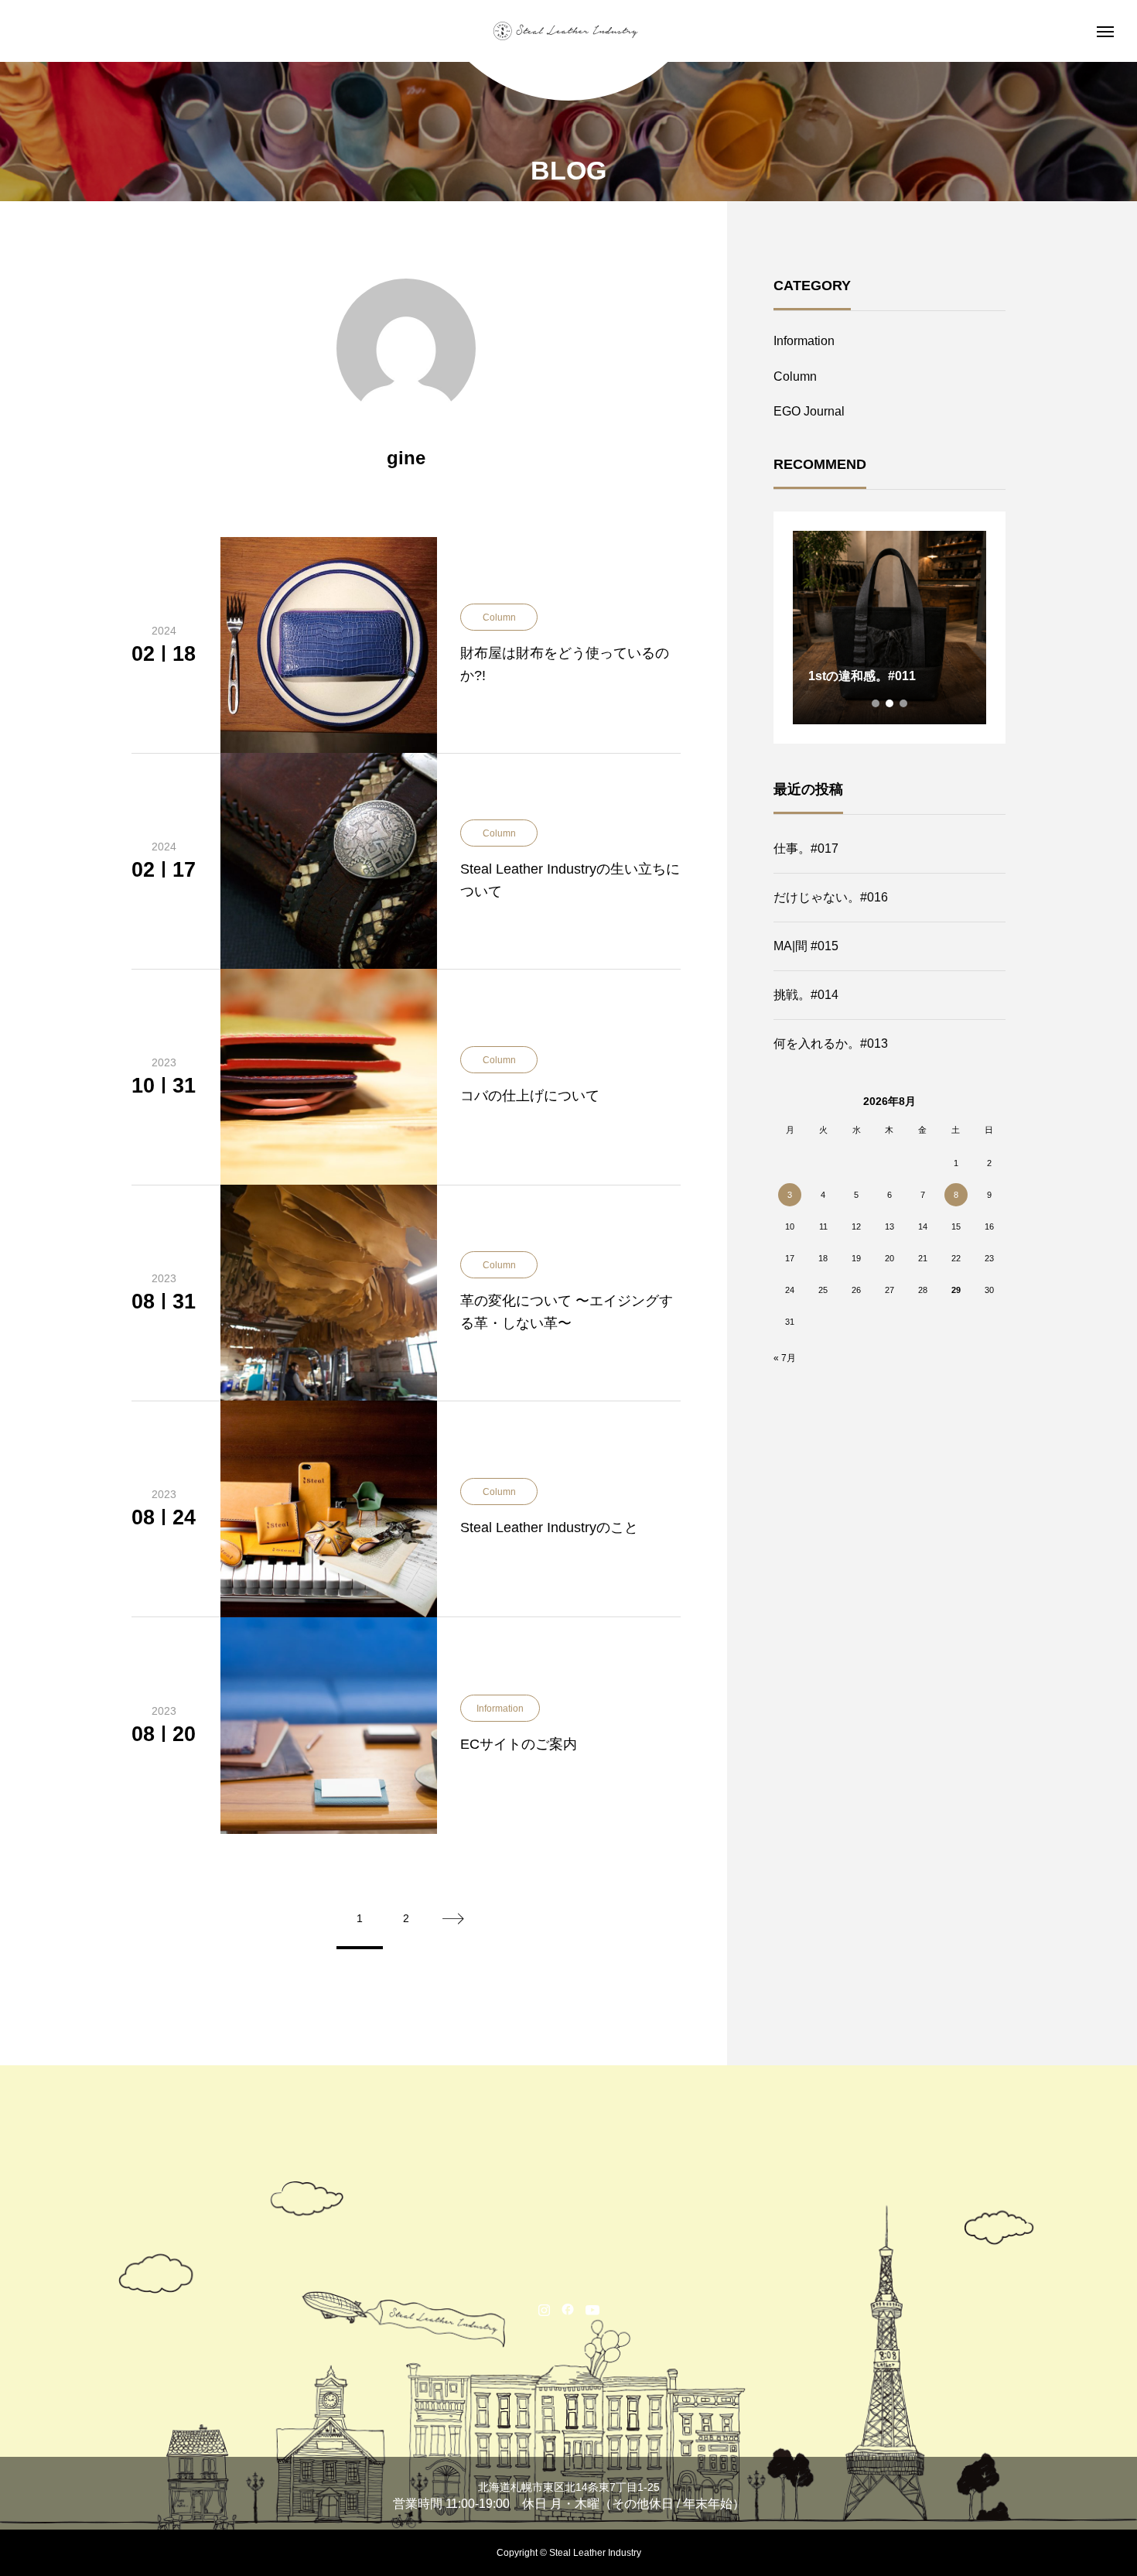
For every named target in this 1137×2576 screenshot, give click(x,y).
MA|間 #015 (806, 946)
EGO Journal (809, 411)
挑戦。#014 (806, 995)
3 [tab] (904, 703)
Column (795, 376)
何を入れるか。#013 (831, 1043)
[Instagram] (544, 2309)
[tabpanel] (889, 628)
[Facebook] (568, 2309)
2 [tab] (890, 703)
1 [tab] (876, 703)
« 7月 (785, 1358)
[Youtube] (593, 2309)
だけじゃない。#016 (831, 897)
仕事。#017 (806, 848)
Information (804, 341)
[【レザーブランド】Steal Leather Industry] (568, 31)
